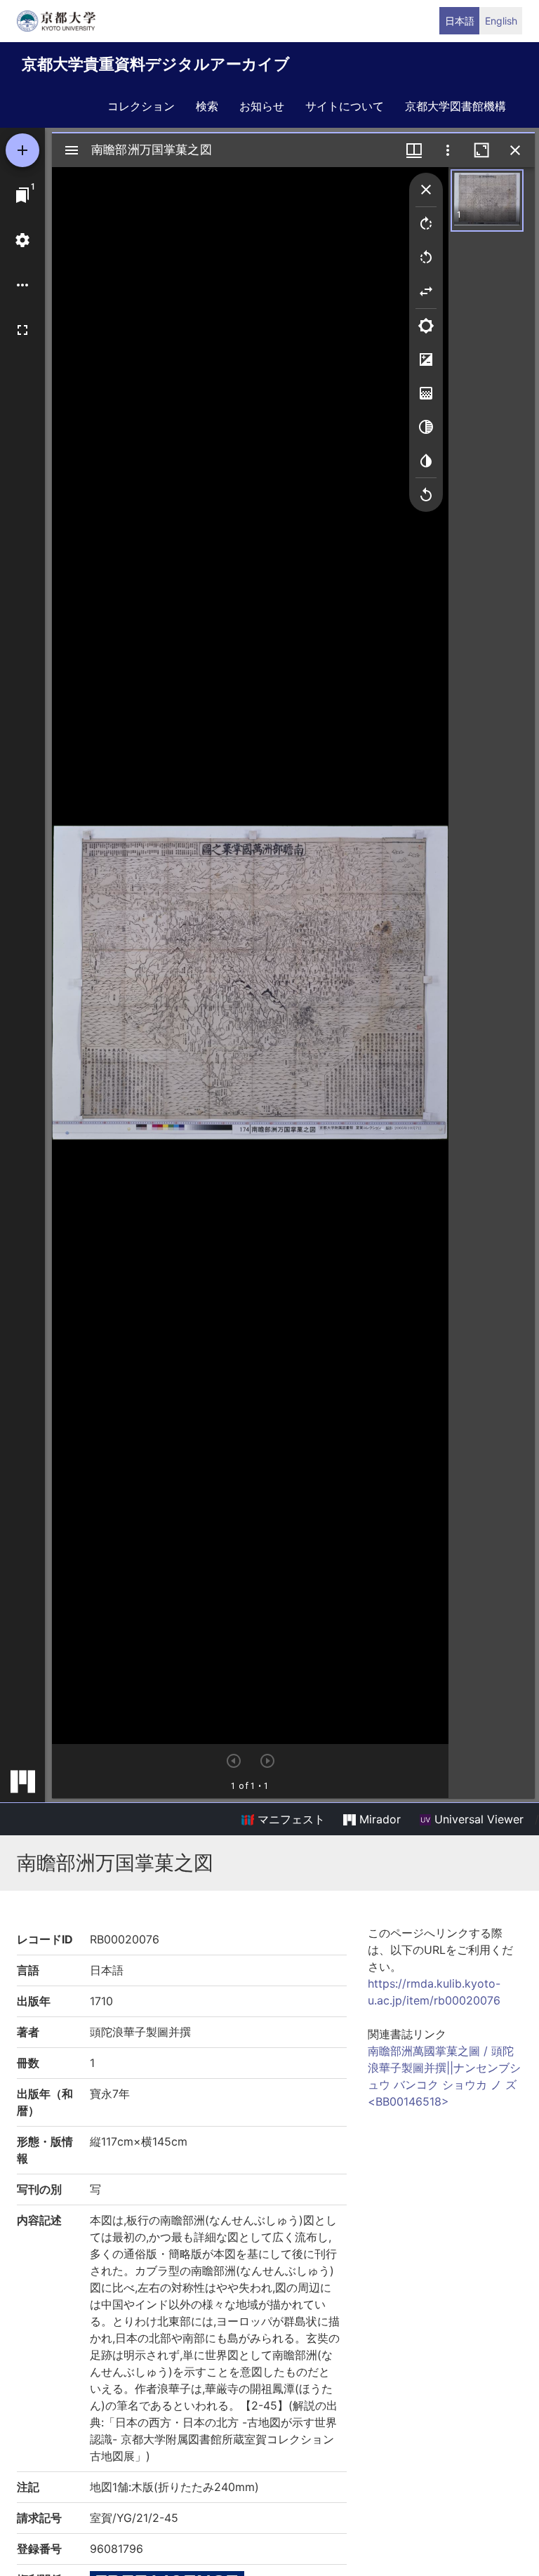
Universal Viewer (477, 1819)
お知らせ (262, 106)
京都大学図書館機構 (455, 106)
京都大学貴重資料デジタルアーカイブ (156, 64)
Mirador (378, 1819)
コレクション (141, 106)
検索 (207, 106)
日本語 (460, 21)
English (501, 21)
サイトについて (345, 106)
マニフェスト (290, 1819)
